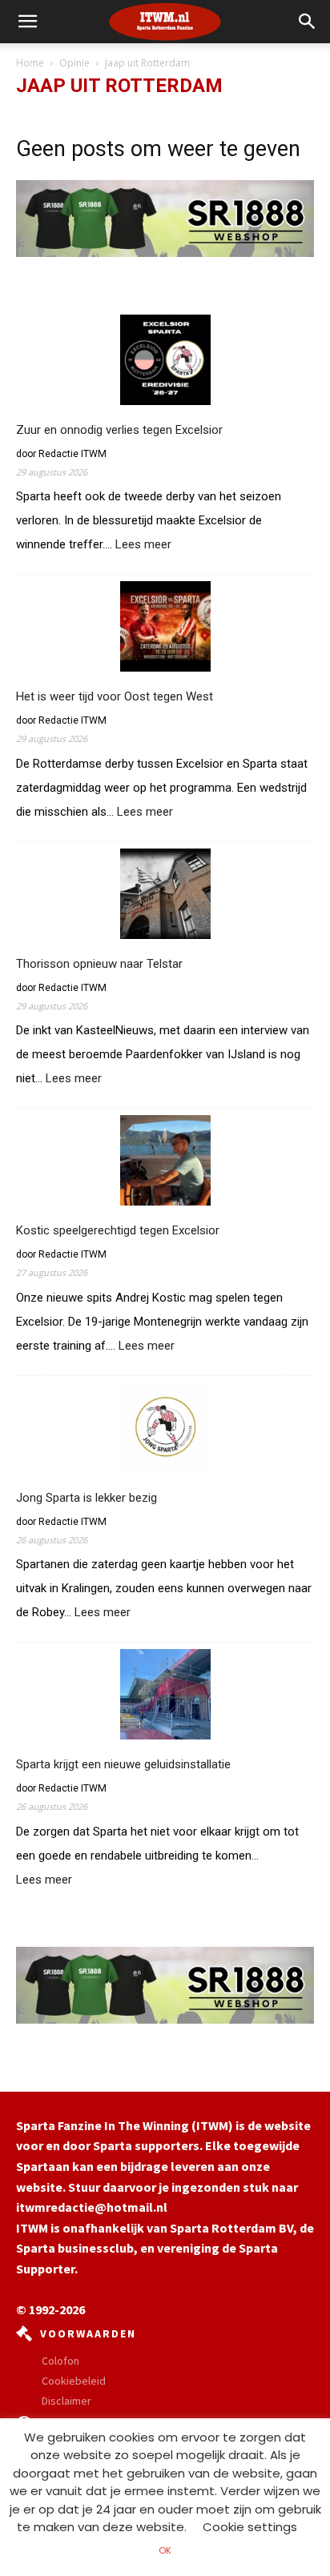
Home (30, 63)
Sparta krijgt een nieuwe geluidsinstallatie (123, 1764)
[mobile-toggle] (27, 22)
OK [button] (165, 2550)
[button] (308, 22)
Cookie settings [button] (250, 2527)
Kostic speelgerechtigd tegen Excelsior (118, 1230)
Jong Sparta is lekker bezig (87, 1498)
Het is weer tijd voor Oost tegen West (115, 696)
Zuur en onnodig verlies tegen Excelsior (119, 430)
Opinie (74, 63)
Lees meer (143, 545)
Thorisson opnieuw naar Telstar (99, 964)
